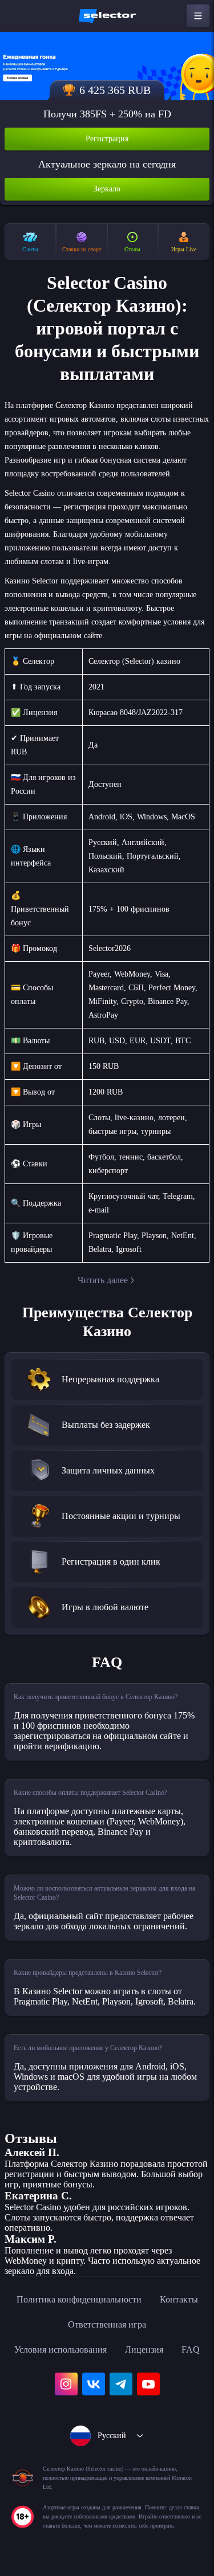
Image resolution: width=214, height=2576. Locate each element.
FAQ (191, 2350)
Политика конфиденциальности (79, 2299)
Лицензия (144, 2350)
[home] (107, 16)
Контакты (179, 2299)
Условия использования (60, 2350)
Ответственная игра (107, 2324)
